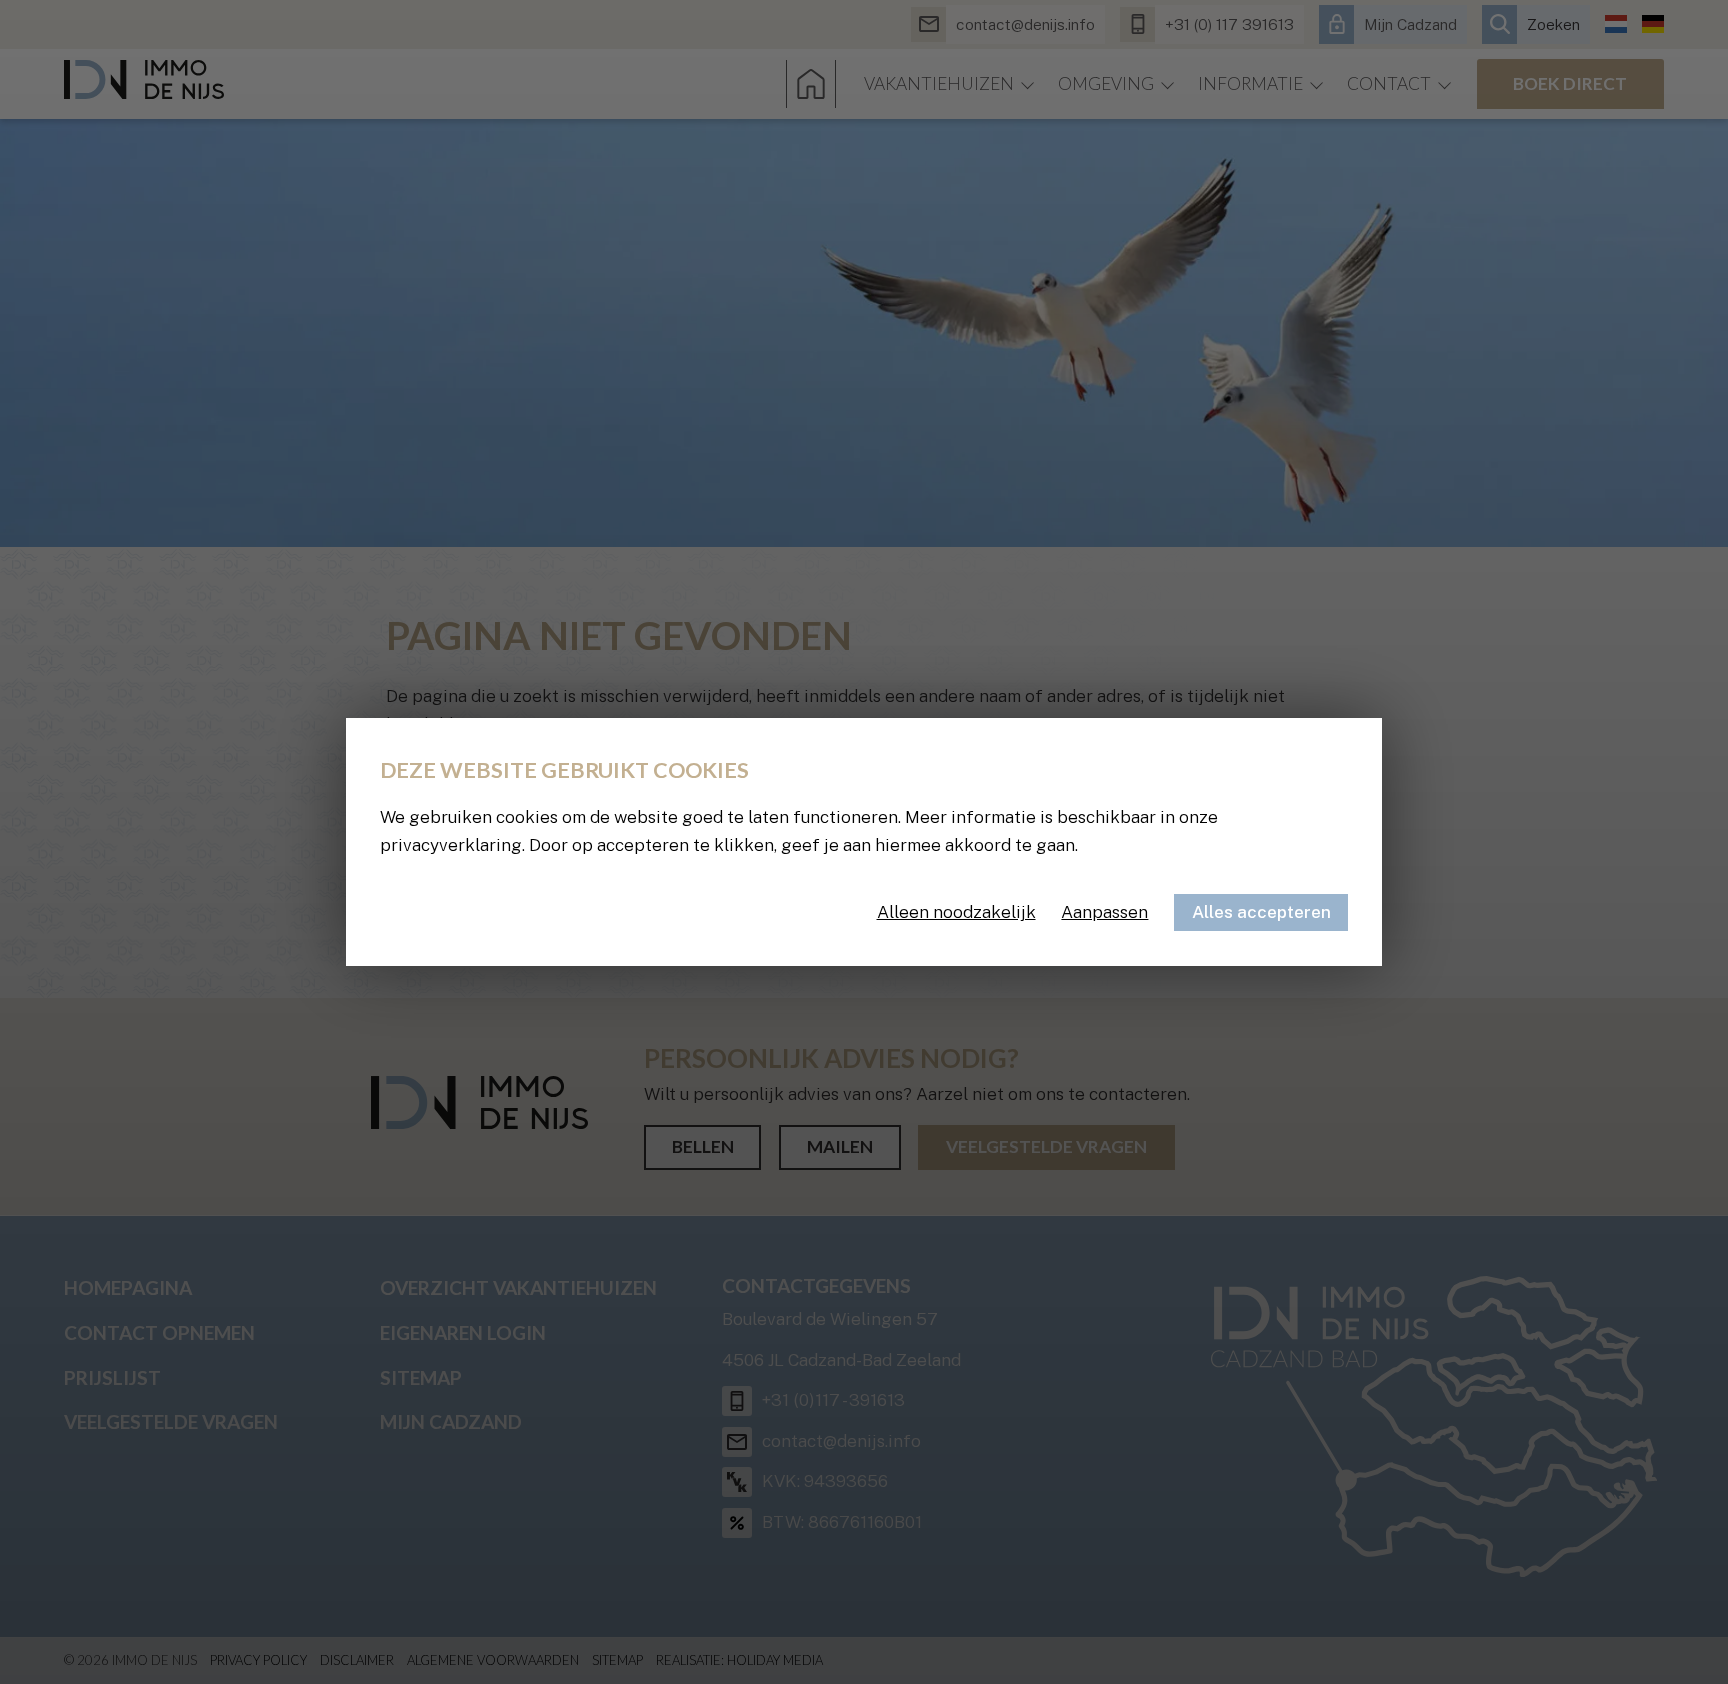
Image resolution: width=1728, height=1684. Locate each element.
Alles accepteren (1261, 912)
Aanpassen (1104, 912)
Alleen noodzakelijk (956, 912)
